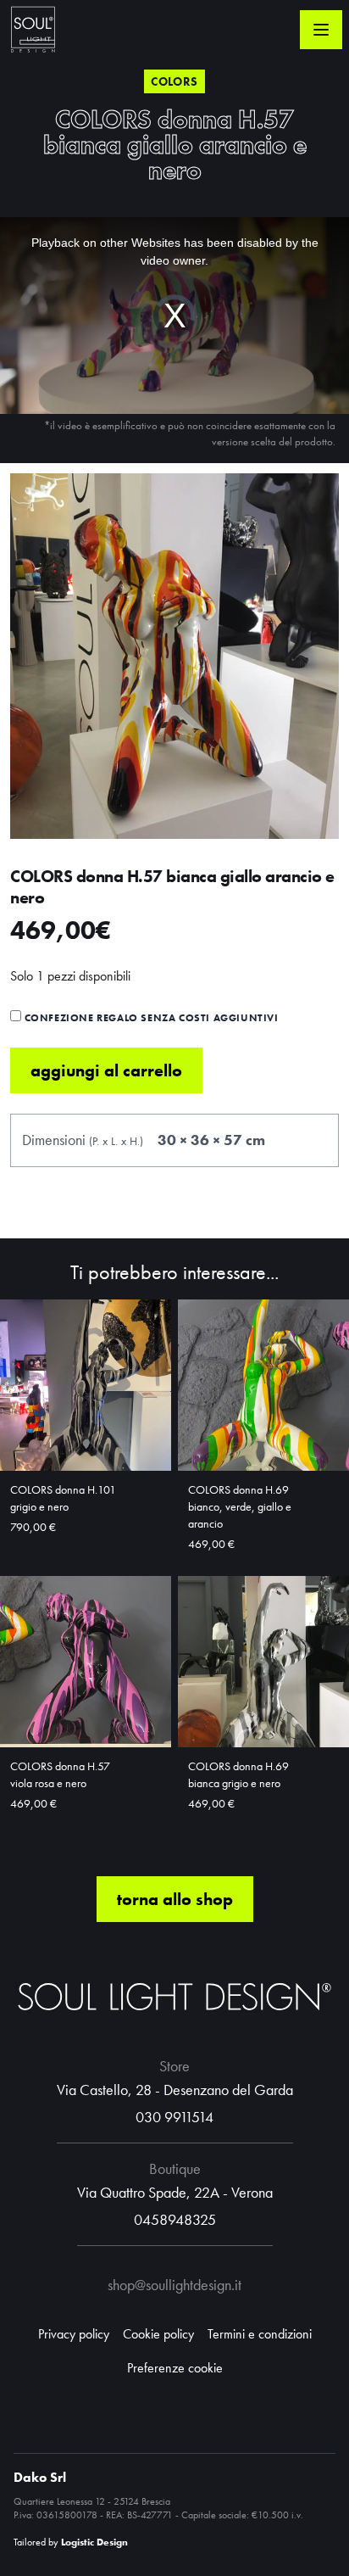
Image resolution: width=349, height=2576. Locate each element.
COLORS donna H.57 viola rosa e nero (60, 1774)
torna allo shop (175, 1899)
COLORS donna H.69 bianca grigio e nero (238, 1774)
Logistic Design (94, 2542)
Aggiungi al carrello (106, 1070)
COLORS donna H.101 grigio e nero (63, 1498)
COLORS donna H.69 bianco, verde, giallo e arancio (240, 1506)
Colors (174, 81)
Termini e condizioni (260, 2334)
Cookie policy (158, 2334)
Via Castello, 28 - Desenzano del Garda (175, 2090)
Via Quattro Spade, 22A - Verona (175, 2192)
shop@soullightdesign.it (174, 2285)
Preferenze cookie (175, 2368)
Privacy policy (74, 2334)
